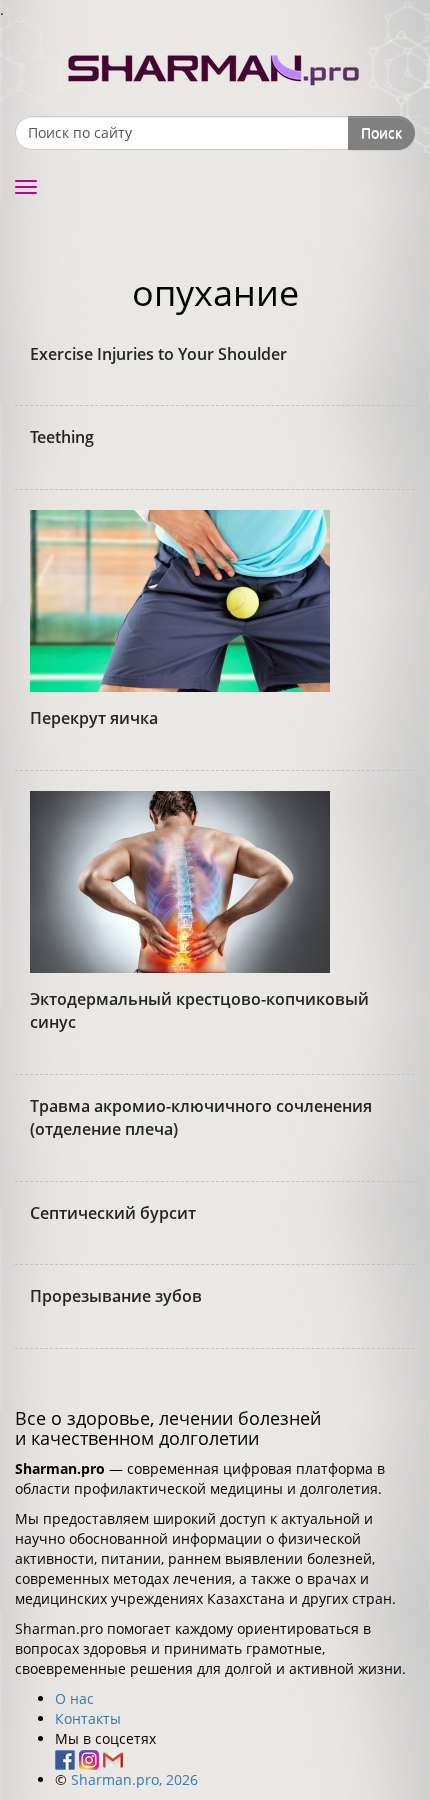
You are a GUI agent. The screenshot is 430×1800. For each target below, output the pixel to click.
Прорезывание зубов (116, 1296)
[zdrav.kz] (215, 65)
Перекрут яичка (94, 718)
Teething (62, 437)
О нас (74, 1698)
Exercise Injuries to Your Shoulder (158, 354)
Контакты (88, 1718)
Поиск (381, 132)
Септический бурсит (113, 1213)
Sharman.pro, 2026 (134, 1779)
